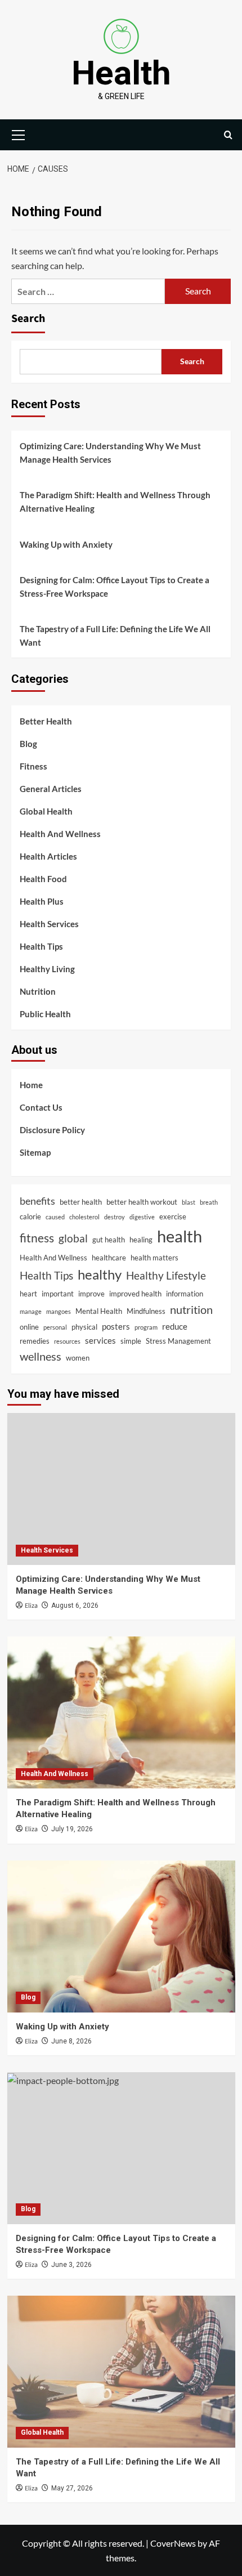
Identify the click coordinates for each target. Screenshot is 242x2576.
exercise (173, 1217)
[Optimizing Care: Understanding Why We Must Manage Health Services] (121, 1489)
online (29, 1327)
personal (55, 1327)
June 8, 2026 (71, 2041)
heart (28, 1294)
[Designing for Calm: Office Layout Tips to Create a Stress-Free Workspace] (121, 2148)
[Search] (228, 135)
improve (91, 1294)
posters (116, 1326)
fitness (37, 1238)
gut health (109, 1240)
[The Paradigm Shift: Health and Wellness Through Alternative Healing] (121, 1712)
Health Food (43, 879)
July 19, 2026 (72, 1829)
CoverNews (173, 2543)
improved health (135, 1294)
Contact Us (41, 1107)
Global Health (46, 811)
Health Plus (42, 901)
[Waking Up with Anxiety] (121, 1937)
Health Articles (48, 856)
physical (84, 1327)
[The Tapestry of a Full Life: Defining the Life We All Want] (121, 2372)
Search (28, 319)
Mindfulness (146, 1311)
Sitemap (35, 1152)
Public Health (45, 1014)
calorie (30, 1217)
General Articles (51, 789)
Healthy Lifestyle (166, 1275)
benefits (37, 1201)
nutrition (191, 1309)
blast (189, 1202)
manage (31, 1311)
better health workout (142, 1202)
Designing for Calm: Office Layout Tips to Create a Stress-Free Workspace (115, 587)
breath (209, 1202)
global (73, 1238)
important (58, 1294)
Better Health (46, 721)
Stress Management (178, 1341)
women (78, 1358)
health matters (154, 1258)
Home (31, 1085)
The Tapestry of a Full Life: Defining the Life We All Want (115, 636)
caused (55, 1217)
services (100, 1340)
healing (141, 1240)
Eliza (31, 1606)
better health (81, 1202)
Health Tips (41, 946)
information (185, 1294)
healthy (100, 1274)
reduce (175, 1326)
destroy (115, 1217)
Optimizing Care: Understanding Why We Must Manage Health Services (110, 453)
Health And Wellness (60, 834)
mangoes (59, 1311)
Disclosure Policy (52, 1130)
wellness (41, 1356)
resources (67, 1341)
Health (121, 73)
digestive (142, 1217)
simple (131, 1341)
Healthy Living (47, 969)
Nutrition (38, 991)
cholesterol (84, 1217)
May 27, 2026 (72, 2488)
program (146, 1327)
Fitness (33, 766)
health (180, 1236)
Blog (28, 744)
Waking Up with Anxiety (66, 544)
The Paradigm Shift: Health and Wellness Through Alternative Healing (115, 502)
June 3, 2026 (71, 2265)
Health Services (49, 924)
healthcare (109, 1258)
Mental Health (99, 1311)
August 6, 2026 (75, 1605)
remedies (35, 1341)
